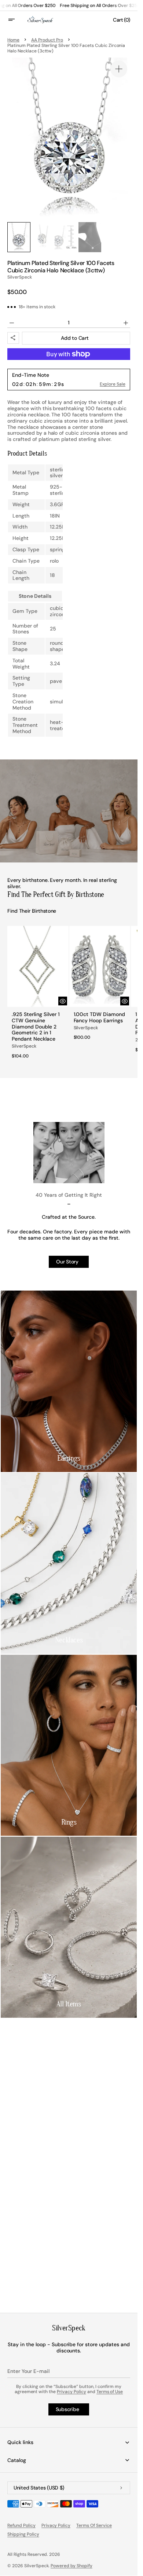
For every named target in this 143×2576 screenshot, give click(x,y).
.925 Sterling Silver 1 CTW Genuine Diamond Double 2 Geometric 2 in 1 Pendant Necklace (36, 1027)
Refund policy (21, 2525)
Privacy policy (56, 2525)
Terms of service (94, 2525)
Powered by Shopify (71, 2566)
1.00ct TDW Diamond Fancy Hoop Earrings (100, 1017)
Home (13, 40)
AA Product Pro (47, 40)
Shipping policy (23, 2534)
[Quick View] (63, 1001)
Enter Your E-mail (28, 2371)
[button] (16, 20)
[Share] (13, 338)
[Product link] (38, 995)
